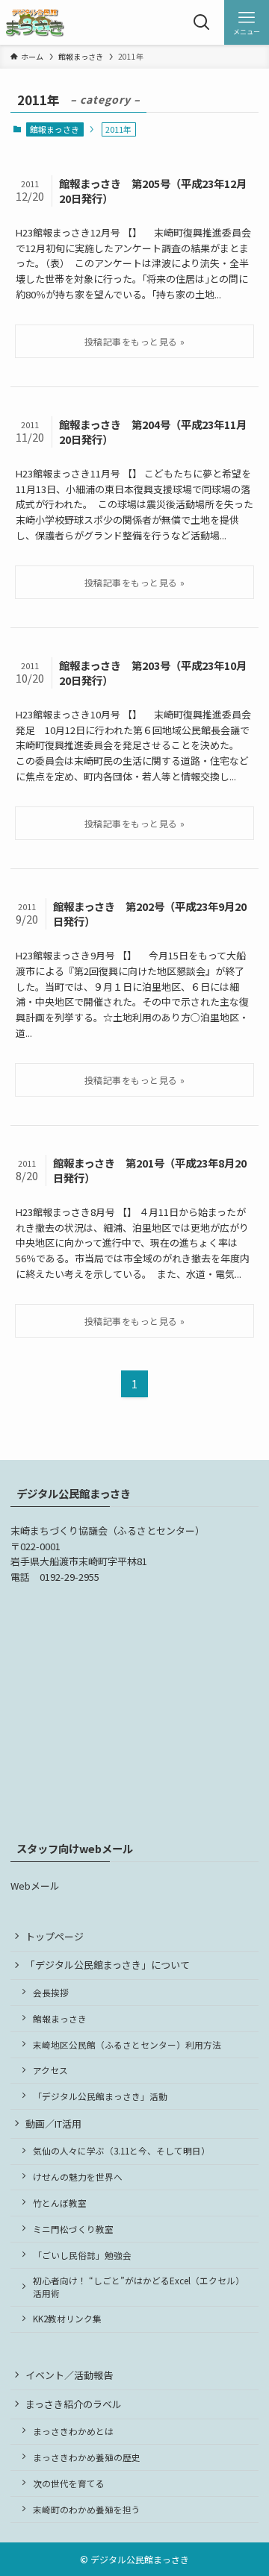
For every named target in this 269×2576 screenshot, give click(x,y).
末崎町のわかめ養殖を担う (87, 2509)
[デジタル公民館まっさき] (35, 22)
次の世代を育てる (69, 2483)
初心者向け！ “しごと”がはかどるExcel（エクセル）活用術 (139, 2286)
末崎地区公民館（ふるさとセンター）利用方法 (127, 2044)
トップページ (55, 1936)
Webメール (35, 1886)
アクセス (50, 2070)
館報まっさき (55, 129)
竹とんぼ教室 (60, 2203)
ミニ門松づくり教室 (73, 2229)
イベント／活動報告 (69, 2375)
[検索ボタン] (202, 22)
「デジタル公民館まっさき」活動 (100, 2096)
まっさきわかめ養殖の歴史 (87, 2457)
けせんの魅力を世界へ (78, 2177)
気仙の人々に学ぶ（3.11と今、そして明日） (121, 2150)
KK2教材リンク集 (67, 2318)
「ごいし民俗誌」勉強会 (82, 2255)
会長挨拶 (51, 1992)
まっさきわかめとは (73, 2431)
